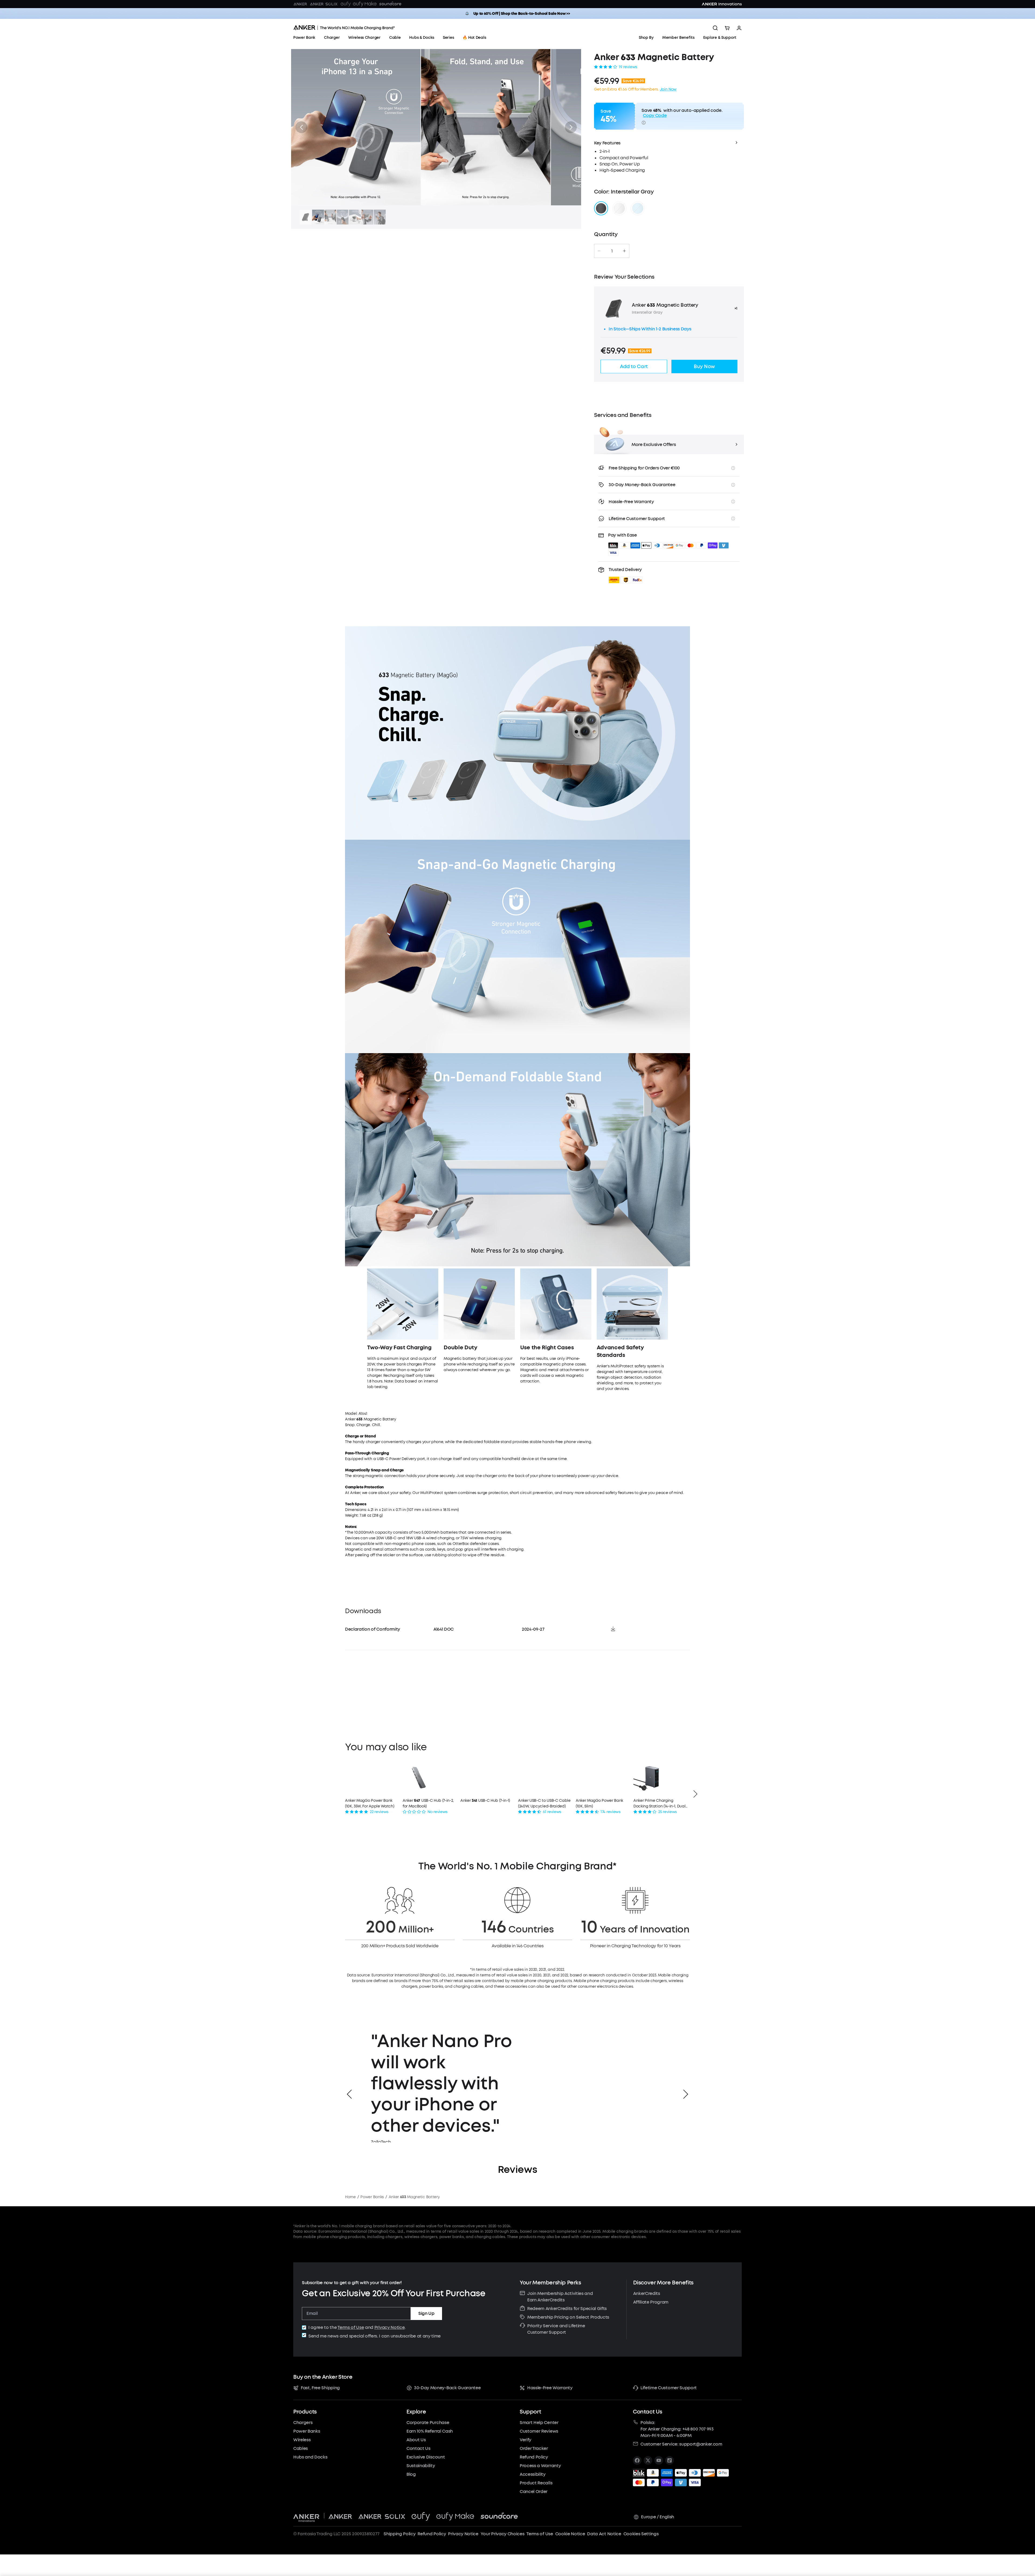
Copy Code (655, 115)
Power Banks (372, 2197)
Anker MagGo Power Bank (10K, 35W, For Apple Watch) (370, 1803)
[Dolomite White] (619, 208)
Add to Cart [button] (634, 366)
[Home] (344, 28)
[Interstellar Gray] (601, 208)
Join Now (668, 89)
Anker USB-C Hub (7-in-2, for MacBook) (428, 1803)
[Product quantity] (612, 251)
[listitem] (637, 2460)
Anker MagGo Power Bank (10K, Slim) (599, 1803)
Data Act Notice (604, 2534)
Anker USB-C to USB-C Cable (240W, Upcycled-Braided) (544, 1803)
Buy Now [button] (704, 366)
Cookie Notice (570, 2534)
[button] (301, 127)
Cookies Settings (641, 2534)
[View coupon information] (644, 123)
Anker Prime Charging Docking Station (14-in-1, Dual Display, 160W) (659, 1804)
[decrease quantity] (599, 251)
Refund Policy (432, 2534)
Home (350, 2197)
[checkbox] (304, 2328)
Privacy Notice (390, 2327)
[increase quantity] (624, 251)
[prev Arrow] (349, 2094)
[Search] (715, 28)
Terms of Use (351, 2327)
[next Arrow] (695, 1794)
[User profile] (739, 28)
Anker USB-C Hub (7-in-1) (485, 1801)
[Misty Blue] (638, 208)
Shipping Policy (399, 2534)
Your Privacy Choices (503, 2534)
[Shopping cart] (727, 28)
